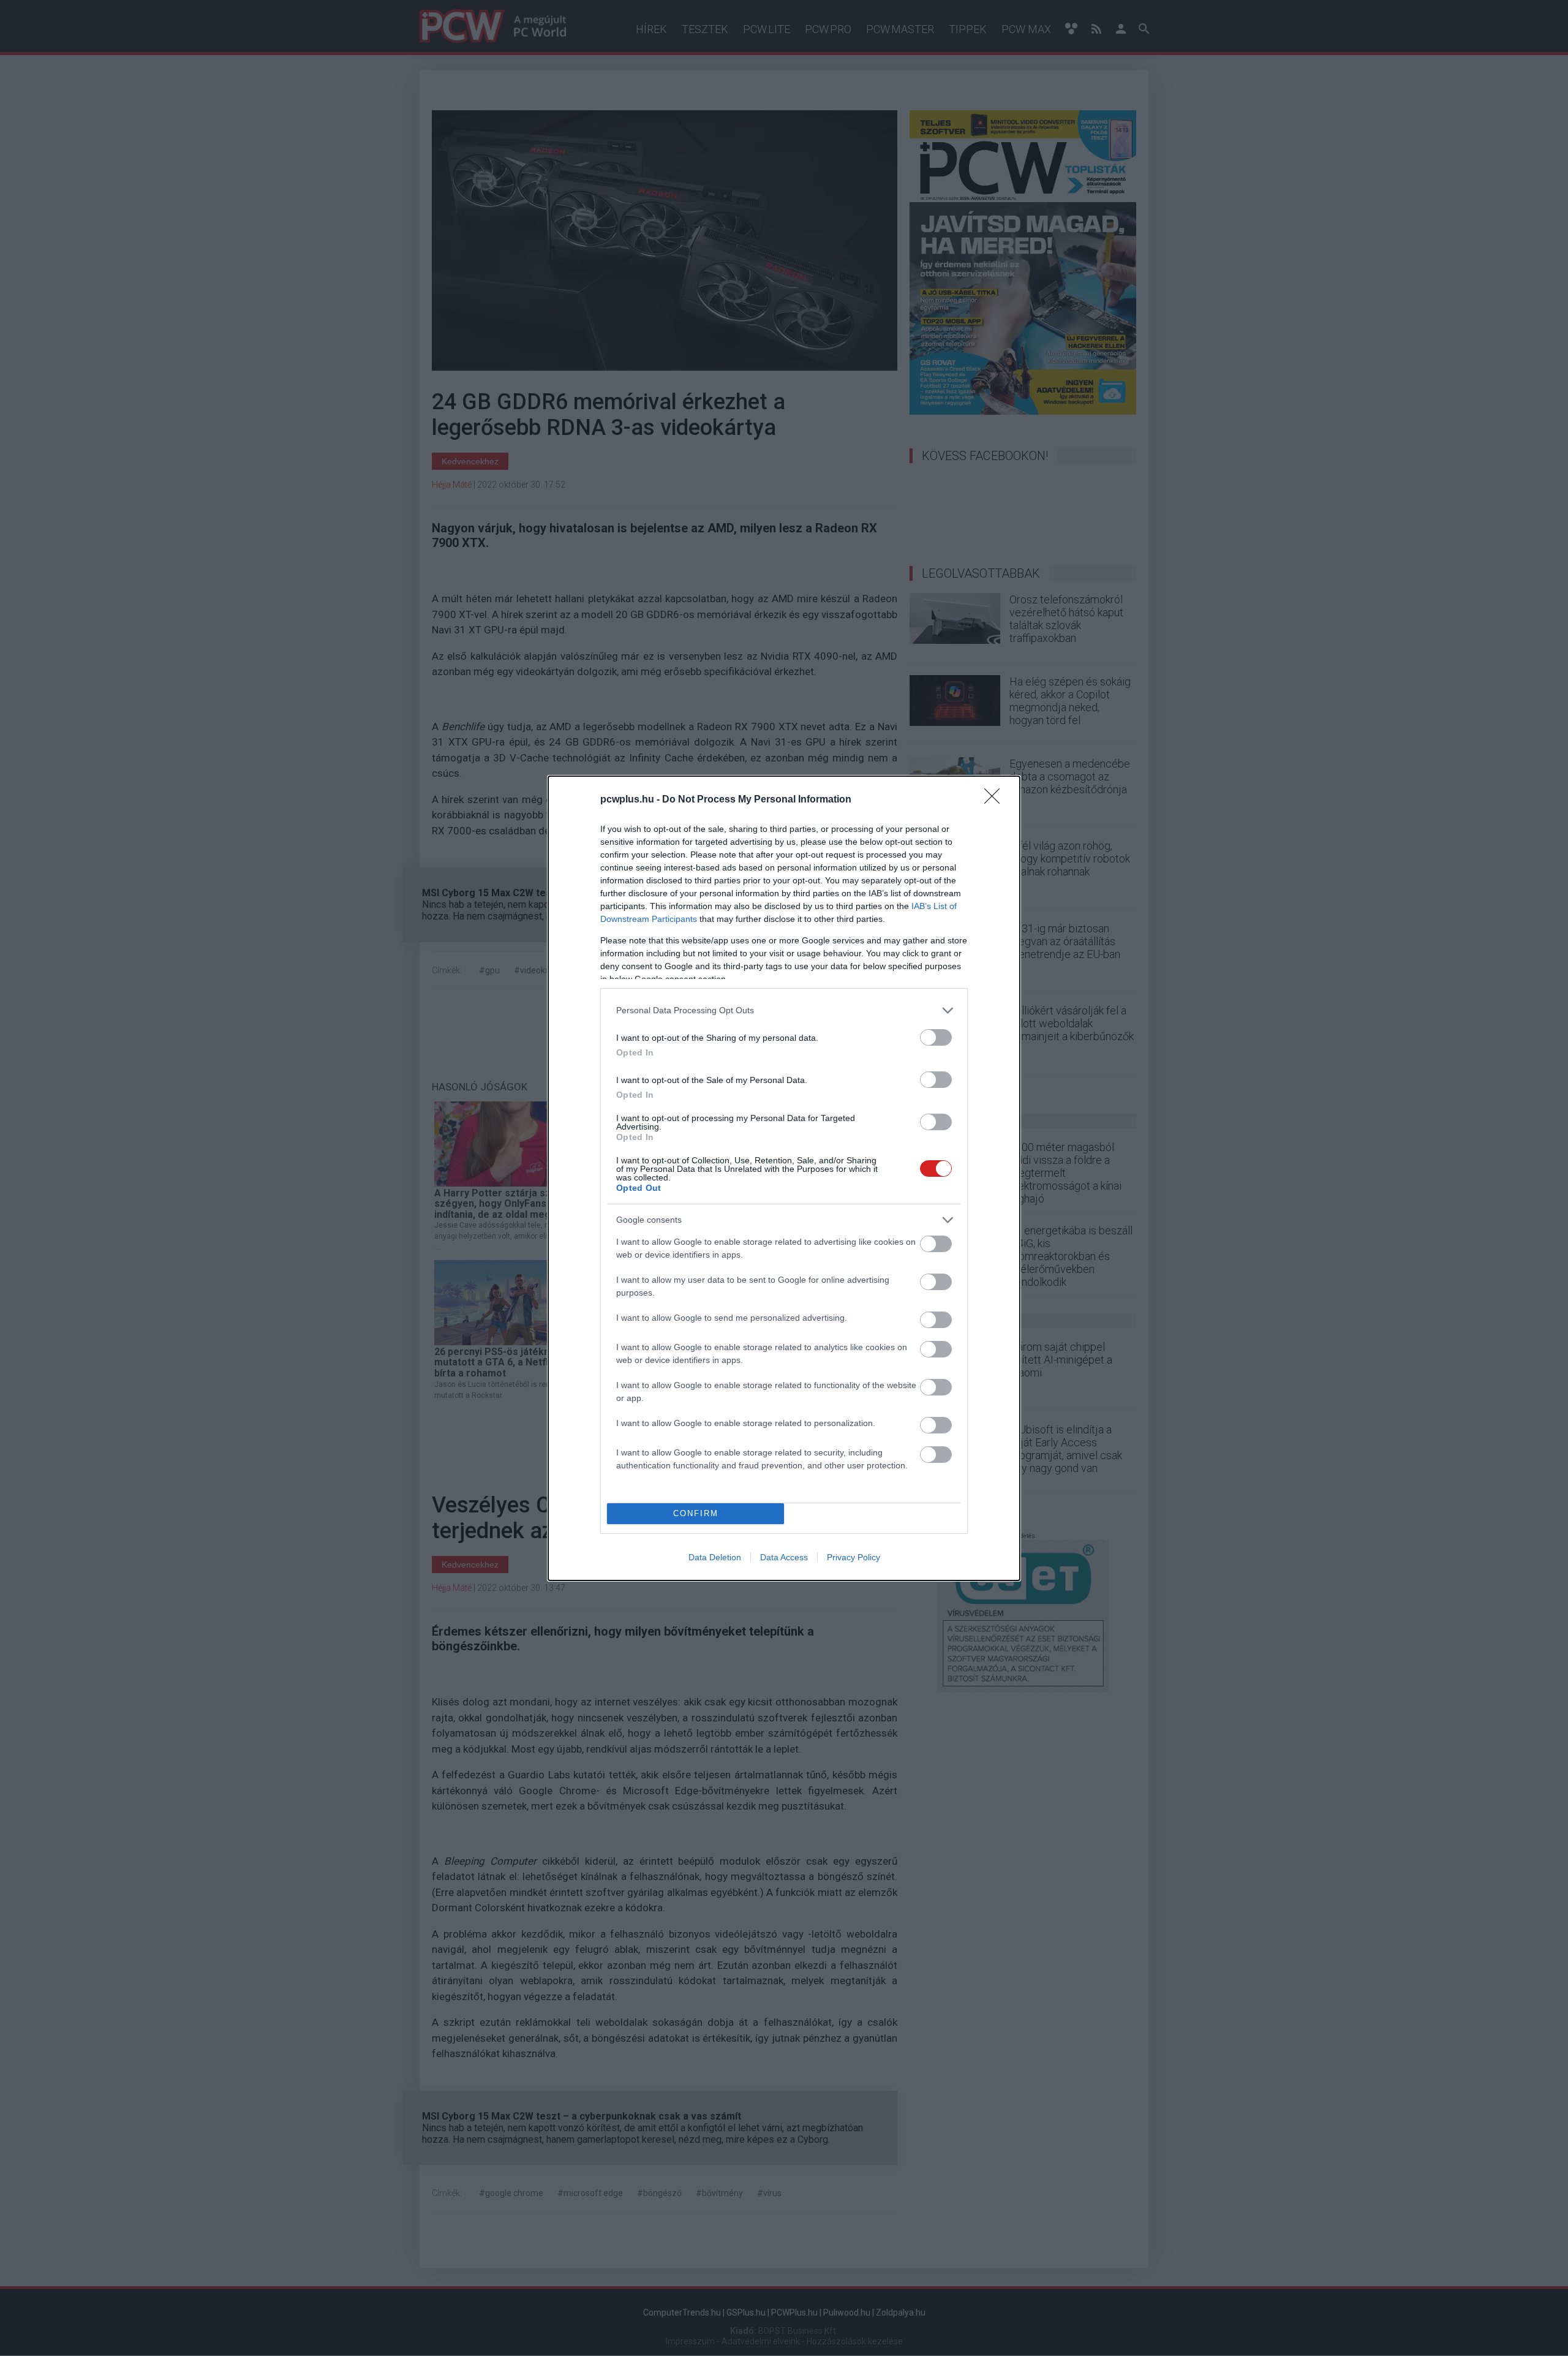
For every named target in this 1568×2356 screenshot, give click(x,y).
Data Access (784, 1557)
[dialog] (784, 1178)
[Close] (996, 800)
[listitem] (784, 1010)
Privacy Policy (854, 1557)
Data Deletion (715, 1557)
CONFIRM (696, 1513)
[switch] (936, 1037)
